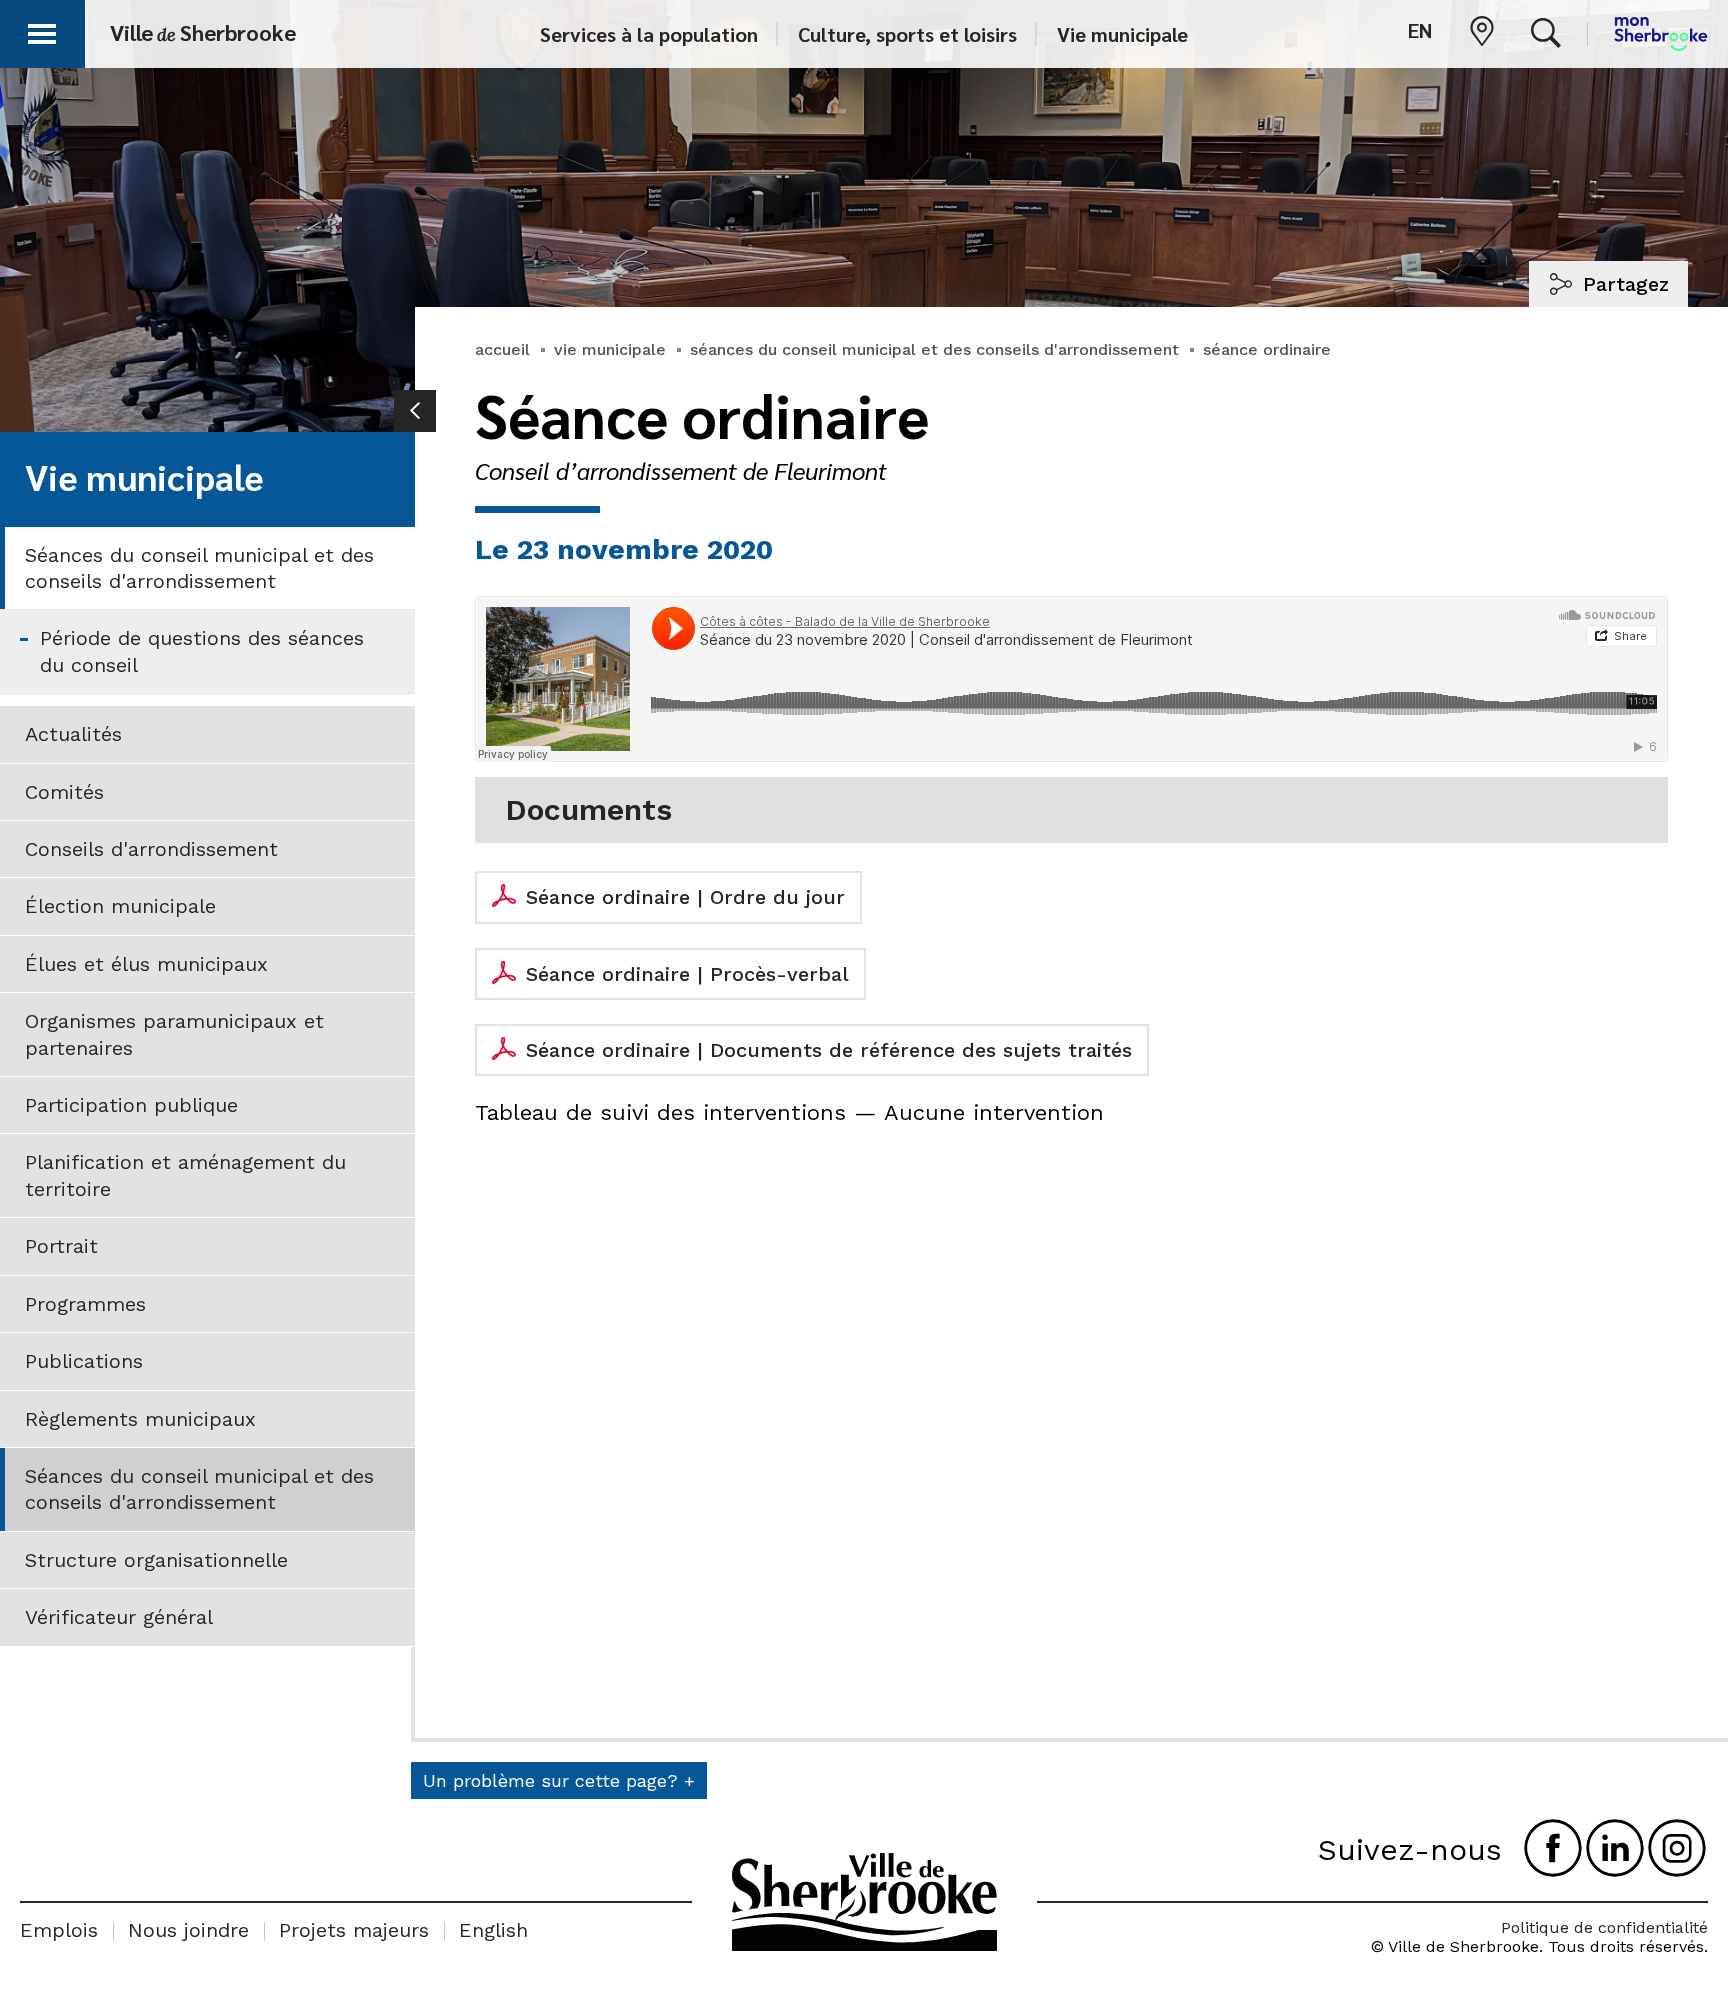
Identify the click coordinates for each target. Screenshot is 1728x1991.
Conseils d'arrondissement (151, 849)
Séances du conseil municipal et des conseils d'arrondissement (199, 568)
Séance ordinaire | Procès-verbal (687, 974)
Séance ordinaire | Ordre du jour (685, 897)
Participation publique (131, 1105)
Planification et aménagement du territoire (185, 1175)
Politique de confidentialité (1604, 1927)
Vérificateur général (119, 1617)
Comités (64, 792)
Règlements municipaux (140, 1419)
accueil (502, 349)
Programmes (85, 1304)
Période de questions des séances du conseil (202, 651)
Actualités (73, 734)
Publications (84, 1361)
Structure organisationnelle (156, 1560)
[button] (42, 30)
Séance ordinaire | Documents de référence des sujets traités (829, 1050)
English (493, 1930)
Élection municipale (120, 906)
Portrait (61, 1246)
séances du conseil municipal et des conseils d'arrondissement (934, 349)
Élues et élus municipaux (146, 964)
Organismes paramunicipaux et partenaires (174, 1034)
